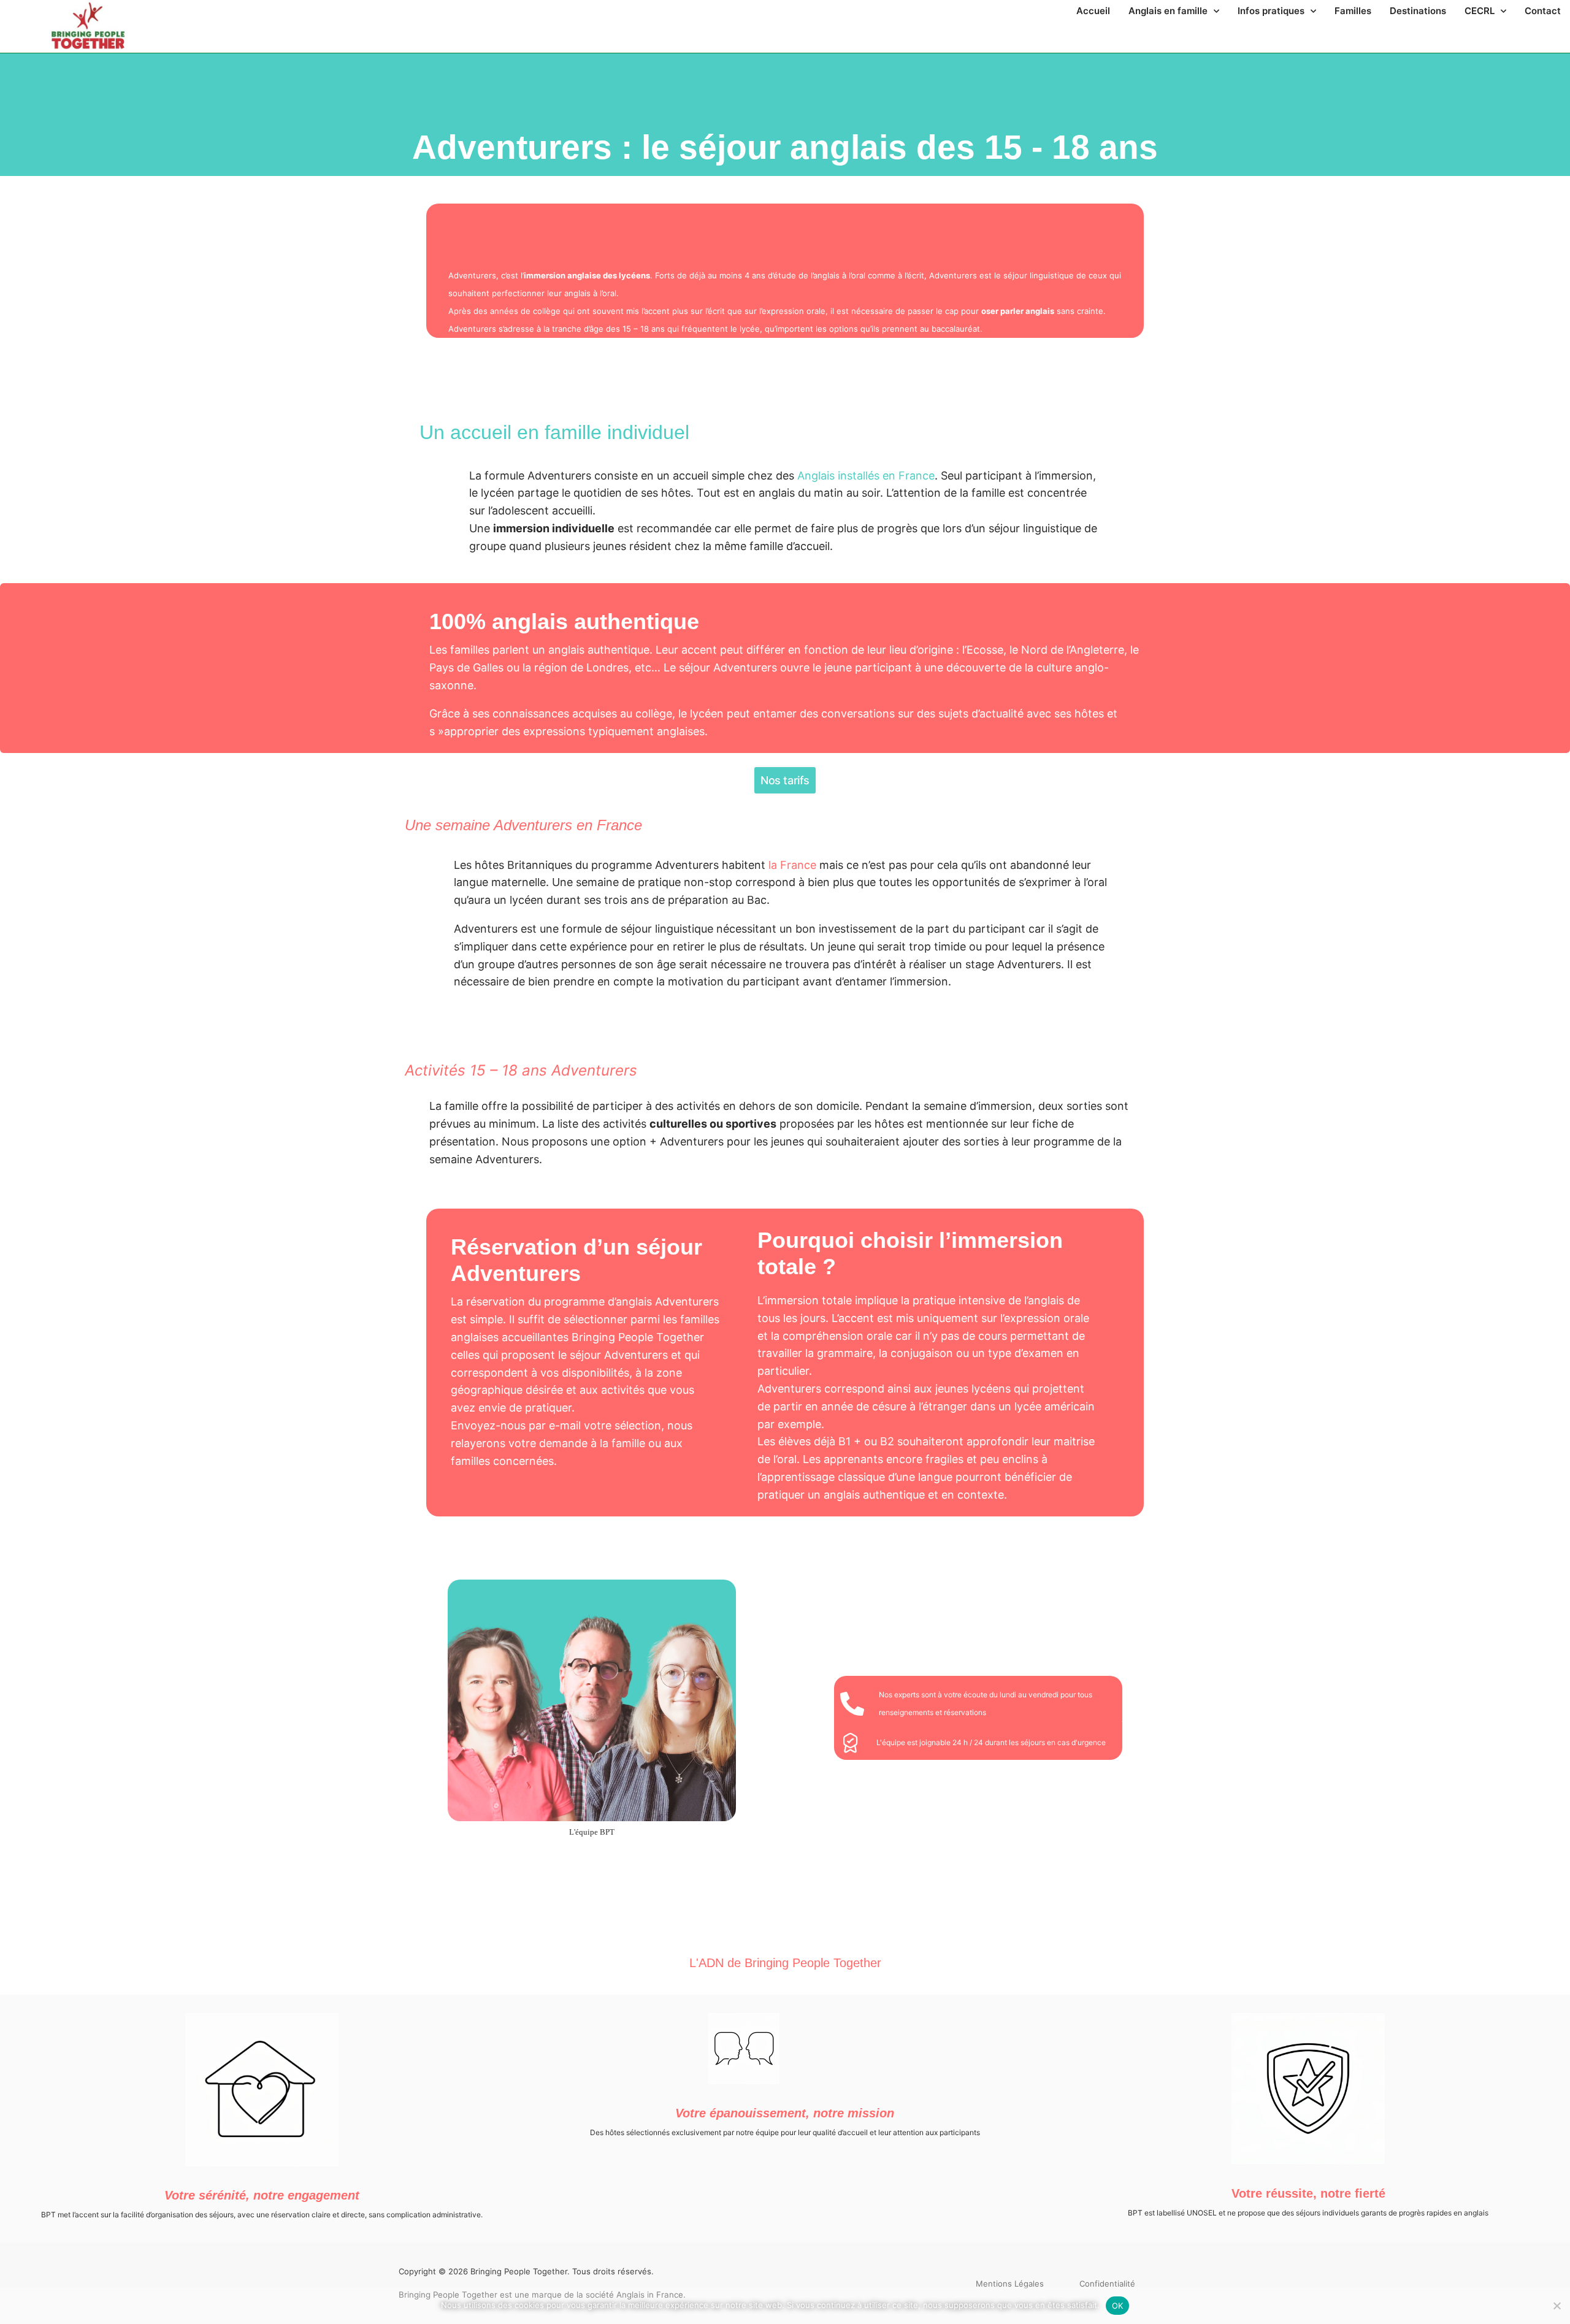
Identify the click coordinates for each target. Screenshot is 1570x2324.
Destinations (1418, 11)
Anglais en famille (1168, 11)
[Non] (1556, 2304)
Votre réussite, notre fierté (1308, 2193)
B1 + (850, 1441)
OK (1118, 2306)
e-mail (565, 1425)
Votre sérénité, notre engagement (262, 2195)
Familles (1353, 11)
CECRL (1480, 11)
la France (792, 865)
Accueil (1093, 11)
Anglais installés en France (866, 476)
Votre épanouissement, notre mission (785, 2113)
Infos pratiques (1271, 11)
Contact (1543, 11)
